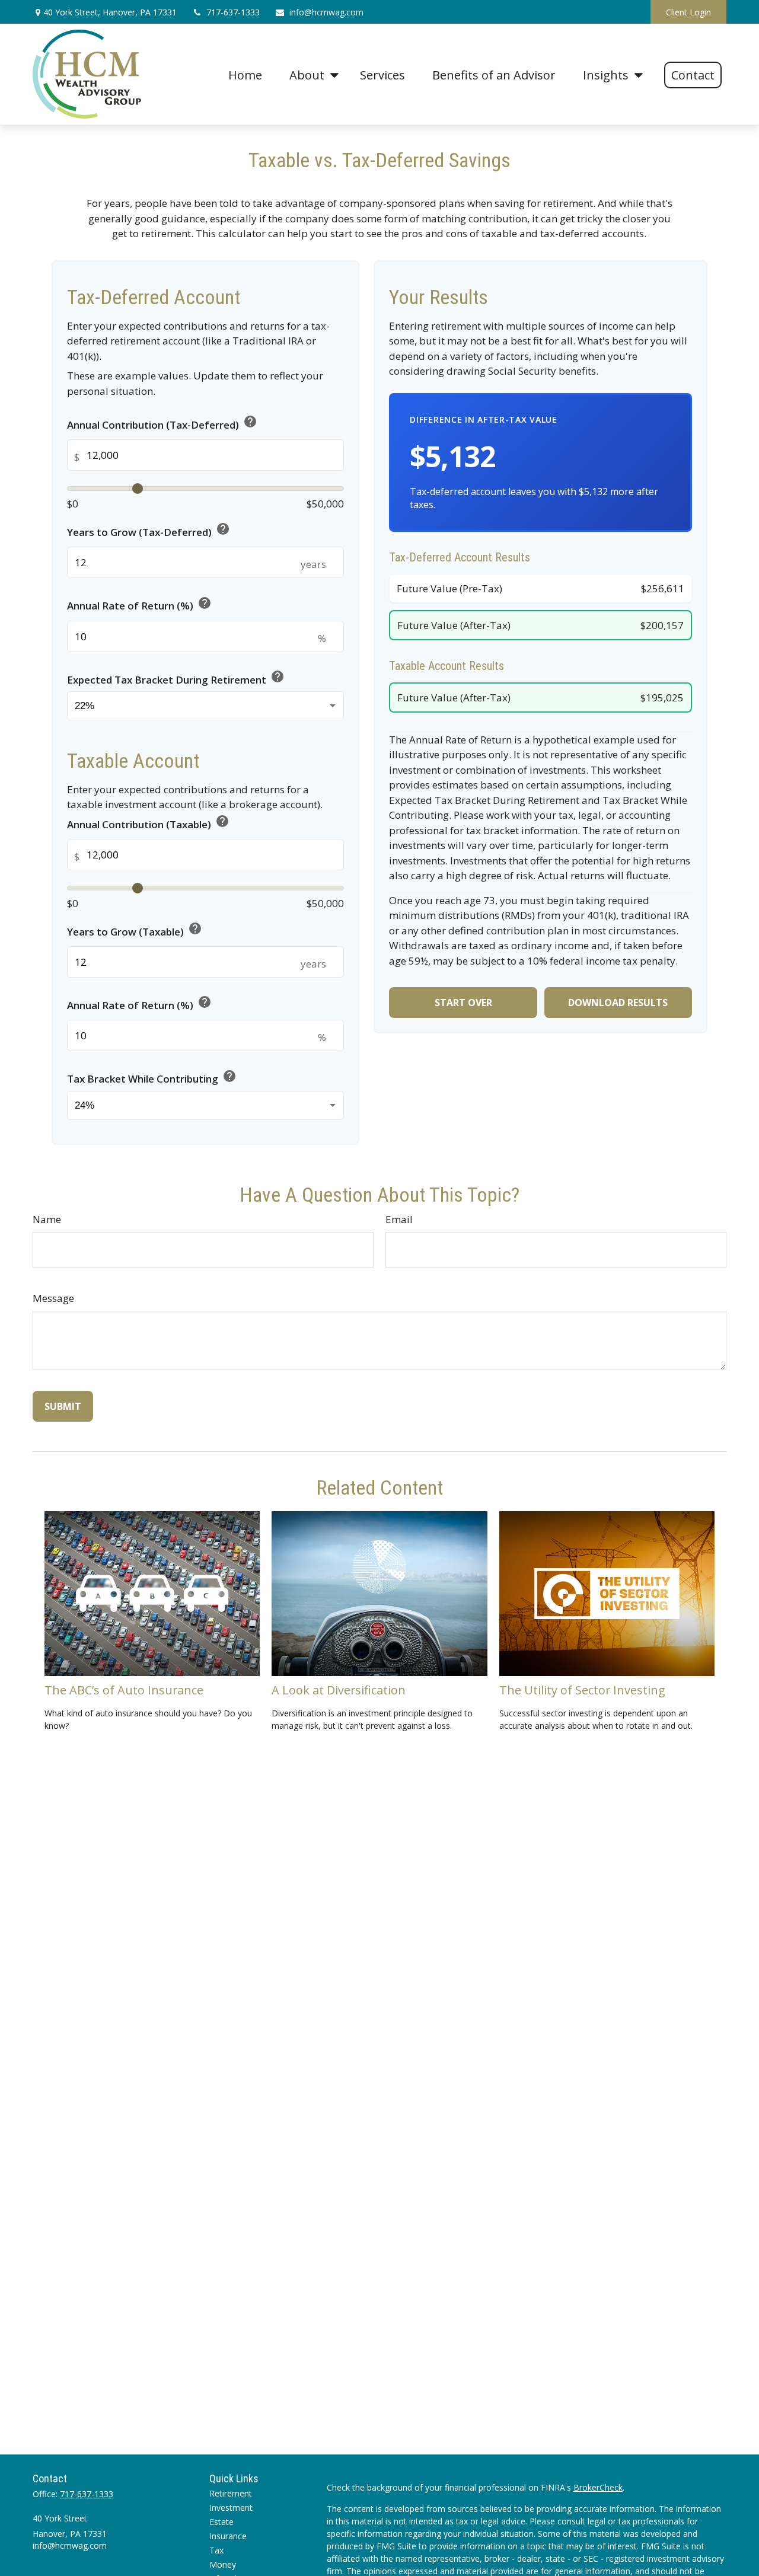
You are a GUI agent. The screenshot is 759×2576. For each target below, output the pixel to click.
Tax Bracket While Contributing (152, 1077)
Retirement (231, 2493)
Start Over (463, 1003)
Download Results (618, 1003)
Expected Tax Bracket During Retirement (176, 678)
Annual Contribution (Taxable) (148, 823)
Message (53, 1298)
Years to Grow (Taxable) (135, 930)
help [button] (250, 422)
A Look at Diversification (339, 1690)
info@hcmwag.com (326, 12)
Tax (216, 2550)
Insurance (228, 2536)
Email (399, 1219)
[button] (245, 74)
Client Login (688, 12)
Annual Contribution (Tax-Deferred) (162, 423)
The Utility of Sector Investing (582, 1690)
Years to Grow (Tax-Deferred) (149, 530)
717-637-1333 (233, 12)
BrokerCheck (598, 2487)
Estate (221, 2522)
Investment (231, 2508)
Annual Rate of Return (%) (139, 604)
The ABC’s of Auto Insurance (124, 1690)
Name (47, 1219)
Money (223, 2564)
